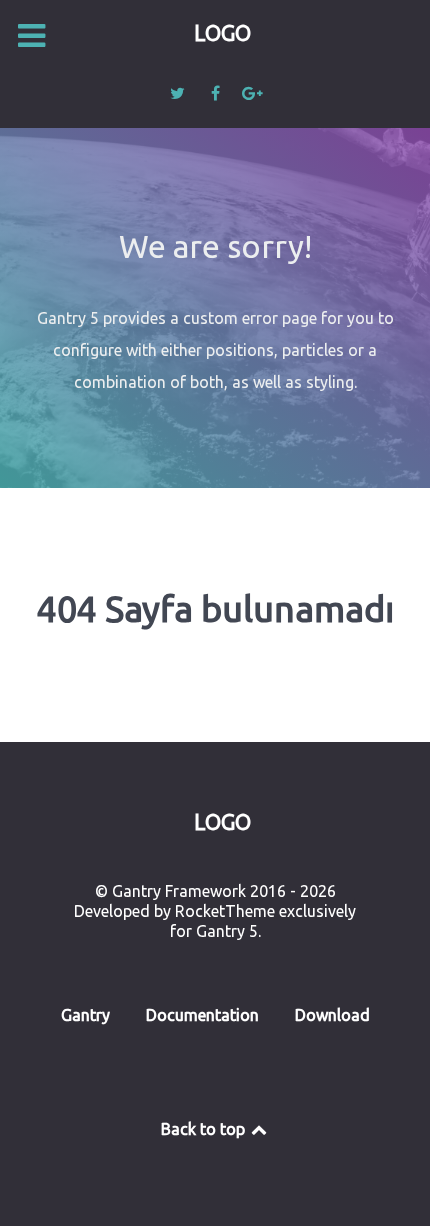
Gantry (85, 1015)
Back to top (205, 1129)
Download (332, 1015)
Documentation (202, 1015)
